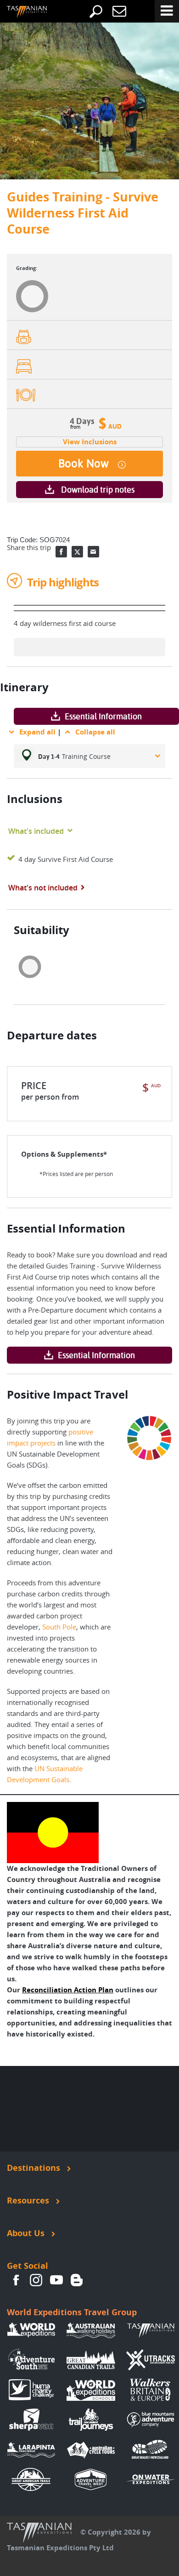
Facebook (61, 552)
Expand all (37, 732)
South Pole (59, 1627)
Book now (84, 464)
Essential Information (103, 716)
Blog (77, 2280)
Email (93, 552)
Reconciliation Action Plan (68, 1990)
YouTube (56, 2280)
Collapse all (95, 732)
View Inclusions (90, 442)
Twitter (77, 552)
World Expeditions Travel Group (72, 2312)
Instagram (36, 2280)
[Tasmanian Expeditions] (20, 12)
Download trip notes (98, 490)
